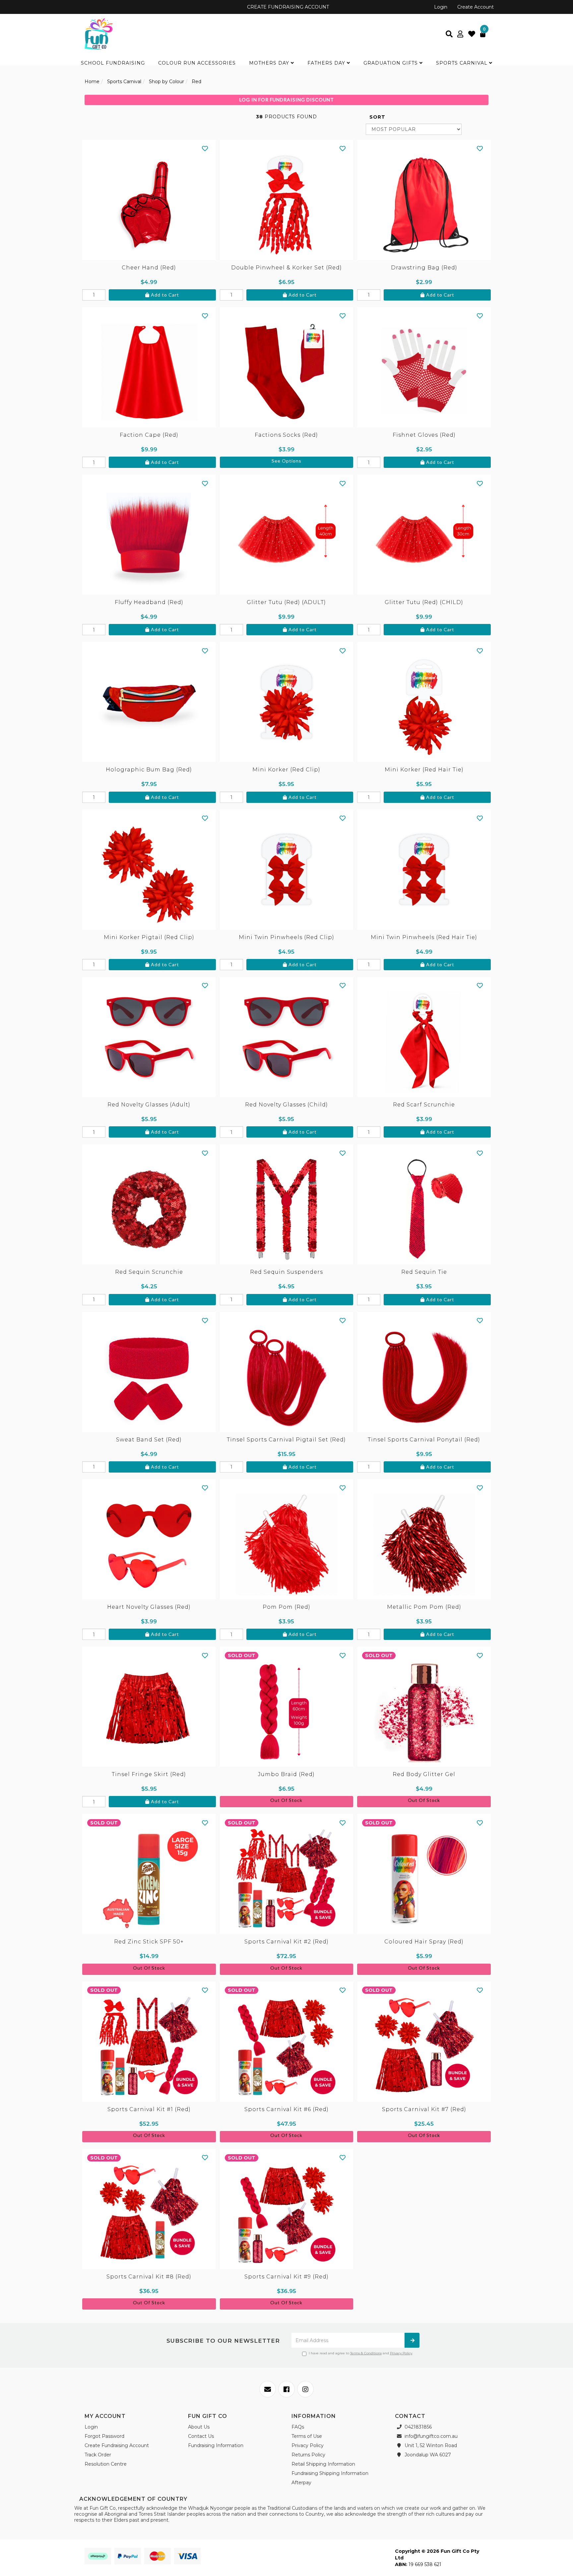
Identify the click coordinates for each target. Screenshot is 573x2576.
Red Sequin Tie (424, 1272)
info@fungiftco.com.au (430, 2436)
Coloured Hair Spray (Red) (424, 1942)
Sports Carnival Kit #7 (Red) (424, 2109)
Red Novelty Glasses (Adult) (149, 1105)
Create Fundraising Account (117, 2445)
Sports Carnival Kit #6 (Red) (286, 2109)
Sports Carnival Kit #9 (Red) (286, 2277)
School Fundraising (113, 63)
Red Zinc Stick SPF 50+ (149, 1942)
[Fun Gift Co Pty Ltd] (99, 33)
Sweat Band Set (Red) (149, 1440)
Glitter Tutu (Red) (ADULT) (286, 602)
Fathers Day (327, 63)
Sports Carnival (463, 63)
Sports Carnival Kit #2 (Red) (286, 1942)
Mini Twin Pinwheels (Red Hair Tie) (424, 937)
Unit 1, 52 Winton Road (430, 2445)
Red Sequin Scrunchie (149, 1272)
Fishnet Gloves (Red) (424, 435)
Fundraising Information (216, 2445)
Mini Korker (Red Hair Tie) (424, 770)
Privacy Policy (401, 2353)
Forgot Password (104, 2436)
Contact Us (201, 2436)
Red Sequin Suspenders (286, 1272)
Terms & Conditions (366, 2353)
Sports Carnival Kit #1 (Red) (149, 2109)
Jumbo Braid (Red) (286, 1774)
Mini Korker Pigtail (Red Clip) (149, 937)
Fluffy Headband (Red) (149, 602)
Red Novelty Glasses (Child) (286, 1105)
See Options (286, 461)
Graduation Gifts (391, 63)
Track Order (98, 2455)
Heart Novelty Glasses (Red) (149, 1607)
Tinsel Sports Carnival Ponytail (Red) (424, 1440)
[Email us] (268, 2389)
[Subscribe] (412, 2340)
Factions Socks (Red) (286, 435)
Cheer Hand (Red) (149, 268)
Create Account (476, 7)
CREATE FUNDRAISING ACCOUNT (287, 7)
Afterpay (301, 2483)
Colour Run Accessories (197, 63)
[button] (205, 148)
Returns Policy (308, 2455)
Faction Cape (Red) (149, 435)
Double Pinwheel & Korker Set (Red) (286, 268)
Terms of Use (307, 2436)
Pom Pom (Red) (286, 1607)
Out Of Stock (286, 1800)
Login (441, 7)
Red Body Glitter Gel (424, 1774)
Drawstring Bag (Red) (424, 268)
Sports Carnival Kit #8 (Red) (149, 2277)
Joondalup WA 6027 (427, 2455)
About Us (199, 2427)
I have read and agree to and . (361, 2353)
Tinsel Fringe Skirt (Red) (149, 1774)
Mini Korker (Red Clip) (286, 770)
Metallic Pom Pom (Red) (424, 1607)
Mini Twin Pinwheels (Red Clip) (286, 937)
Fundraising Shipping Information (330, 2473)
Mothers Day (270, 63)
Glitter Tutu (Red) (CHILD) (424, 602)
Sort (377, 117)
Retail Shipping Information (323, 2464)
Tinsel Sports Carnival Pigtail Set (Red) (286, 1440)
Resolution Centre (106, 2464)
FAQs (298, 2427)
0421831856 (417, 2427)
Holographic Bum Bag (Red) (149, 770)
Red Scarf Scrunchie (424, 1105)
